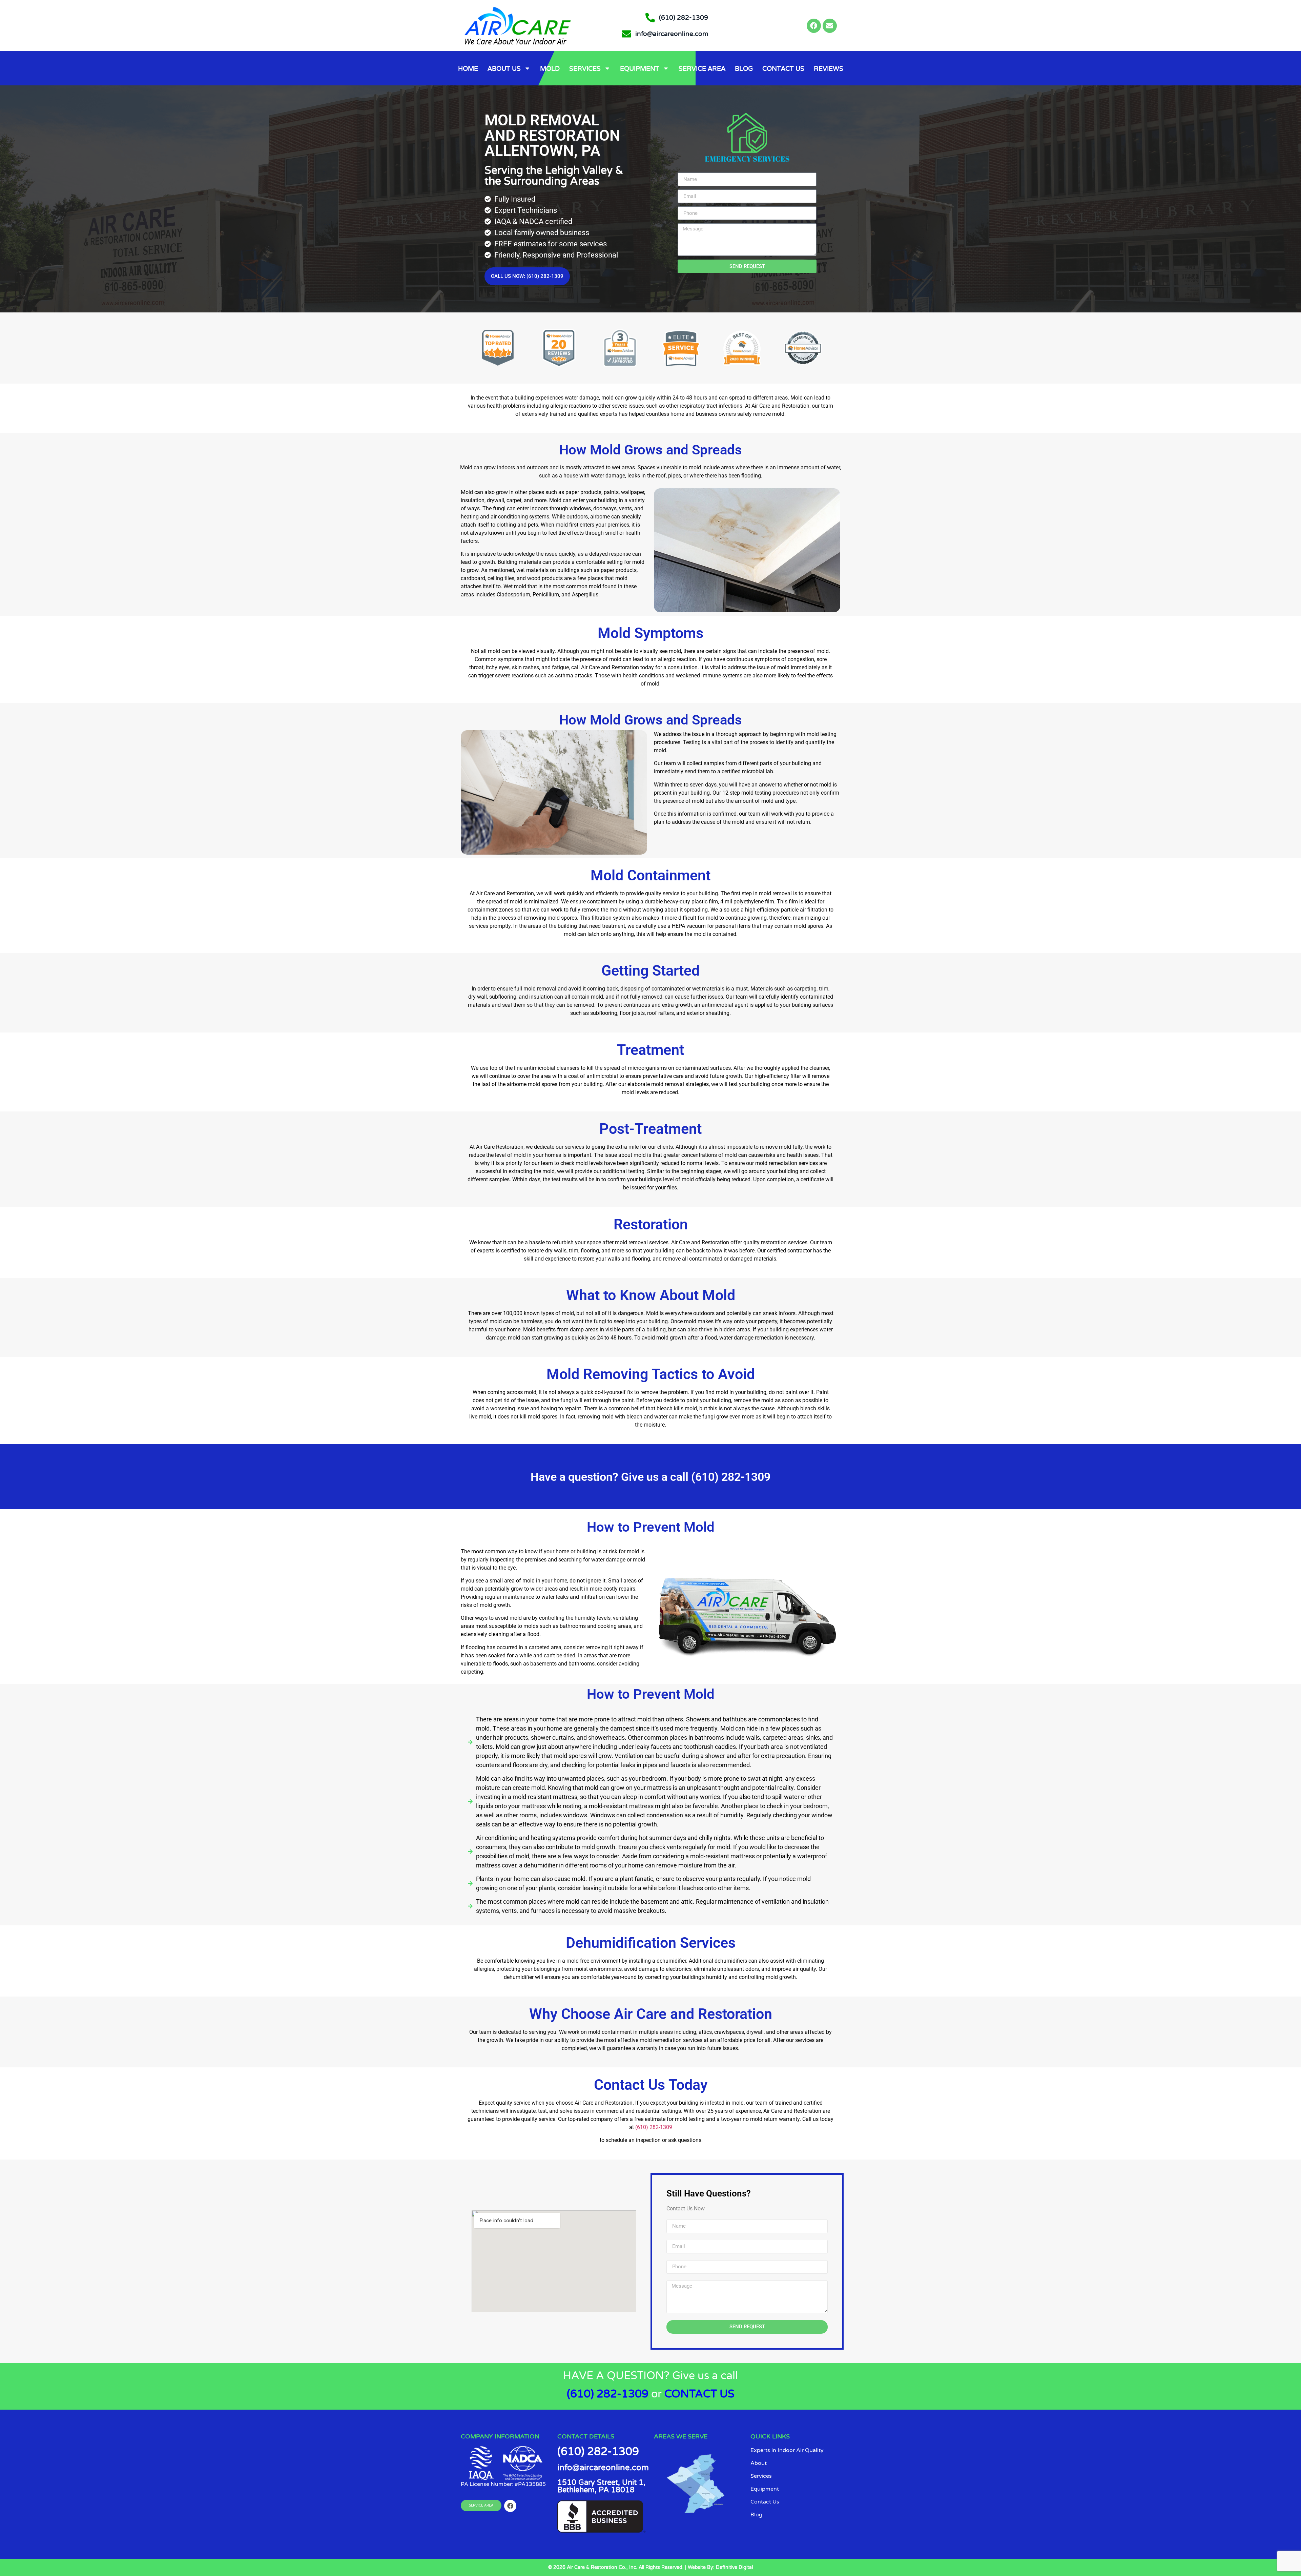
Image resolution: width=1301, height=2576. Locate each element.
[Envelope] (830, 26)
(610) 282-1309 (654, 2127)
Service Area (702, 68)
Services (585, 68)
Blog (744, 68)
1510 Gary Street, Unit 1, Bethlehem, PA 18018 (601, 2486)
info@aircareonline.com (603, 2468)
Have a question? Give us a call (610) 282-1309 (650, 1477)
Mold (550, 68)
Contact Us (783, 68)
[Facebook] (814, 26)
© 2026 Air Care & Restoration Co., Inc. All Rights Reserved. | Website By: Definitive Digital (650, 2567)
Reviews (829, 68)
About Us (504, 68)
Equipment (640, 68)
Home (468, 68)
